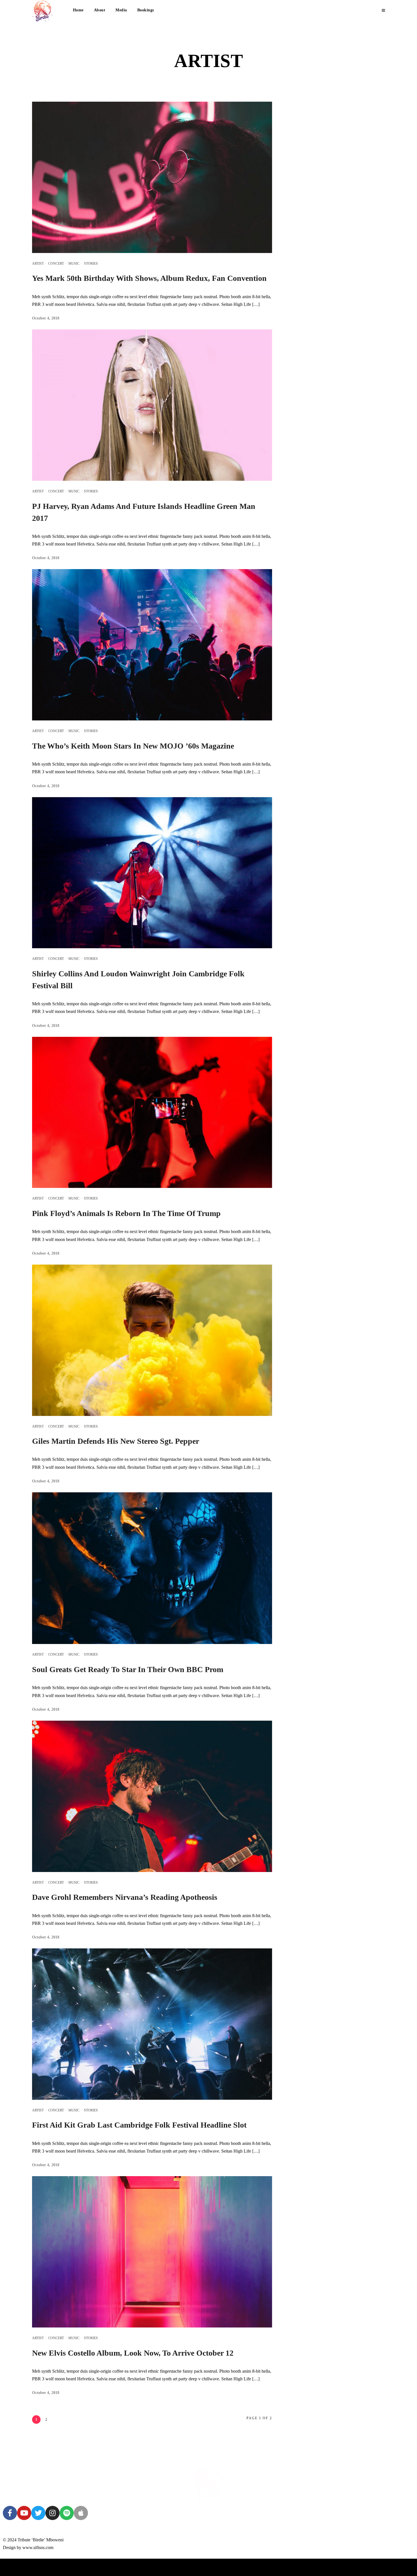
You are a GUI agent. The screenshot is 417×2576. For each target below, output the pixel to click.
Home (78, 10)
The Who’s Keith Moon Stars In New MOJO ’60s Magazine (133, 746)
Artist (38, 264)
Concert (56, 264)
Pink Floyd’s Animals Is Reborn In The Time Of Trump (126, 1213)
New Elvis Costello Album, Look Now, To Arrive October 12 (133, 2353)
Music (74, 264)
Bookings (146, 10)
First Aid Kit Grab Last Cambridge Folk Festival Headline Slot (139, 2125)
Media (121, 10)
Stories (91, 264)
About (100, 10)
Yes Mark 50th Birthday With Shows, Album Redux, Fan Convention (149, 278)
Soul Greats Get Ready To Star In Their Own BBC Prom (128, 1669)
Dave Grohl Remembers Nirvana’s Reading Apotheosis (125, 1897)
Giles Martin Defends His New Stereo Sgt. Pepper (116, 1441)
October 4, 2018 (46, 318)
